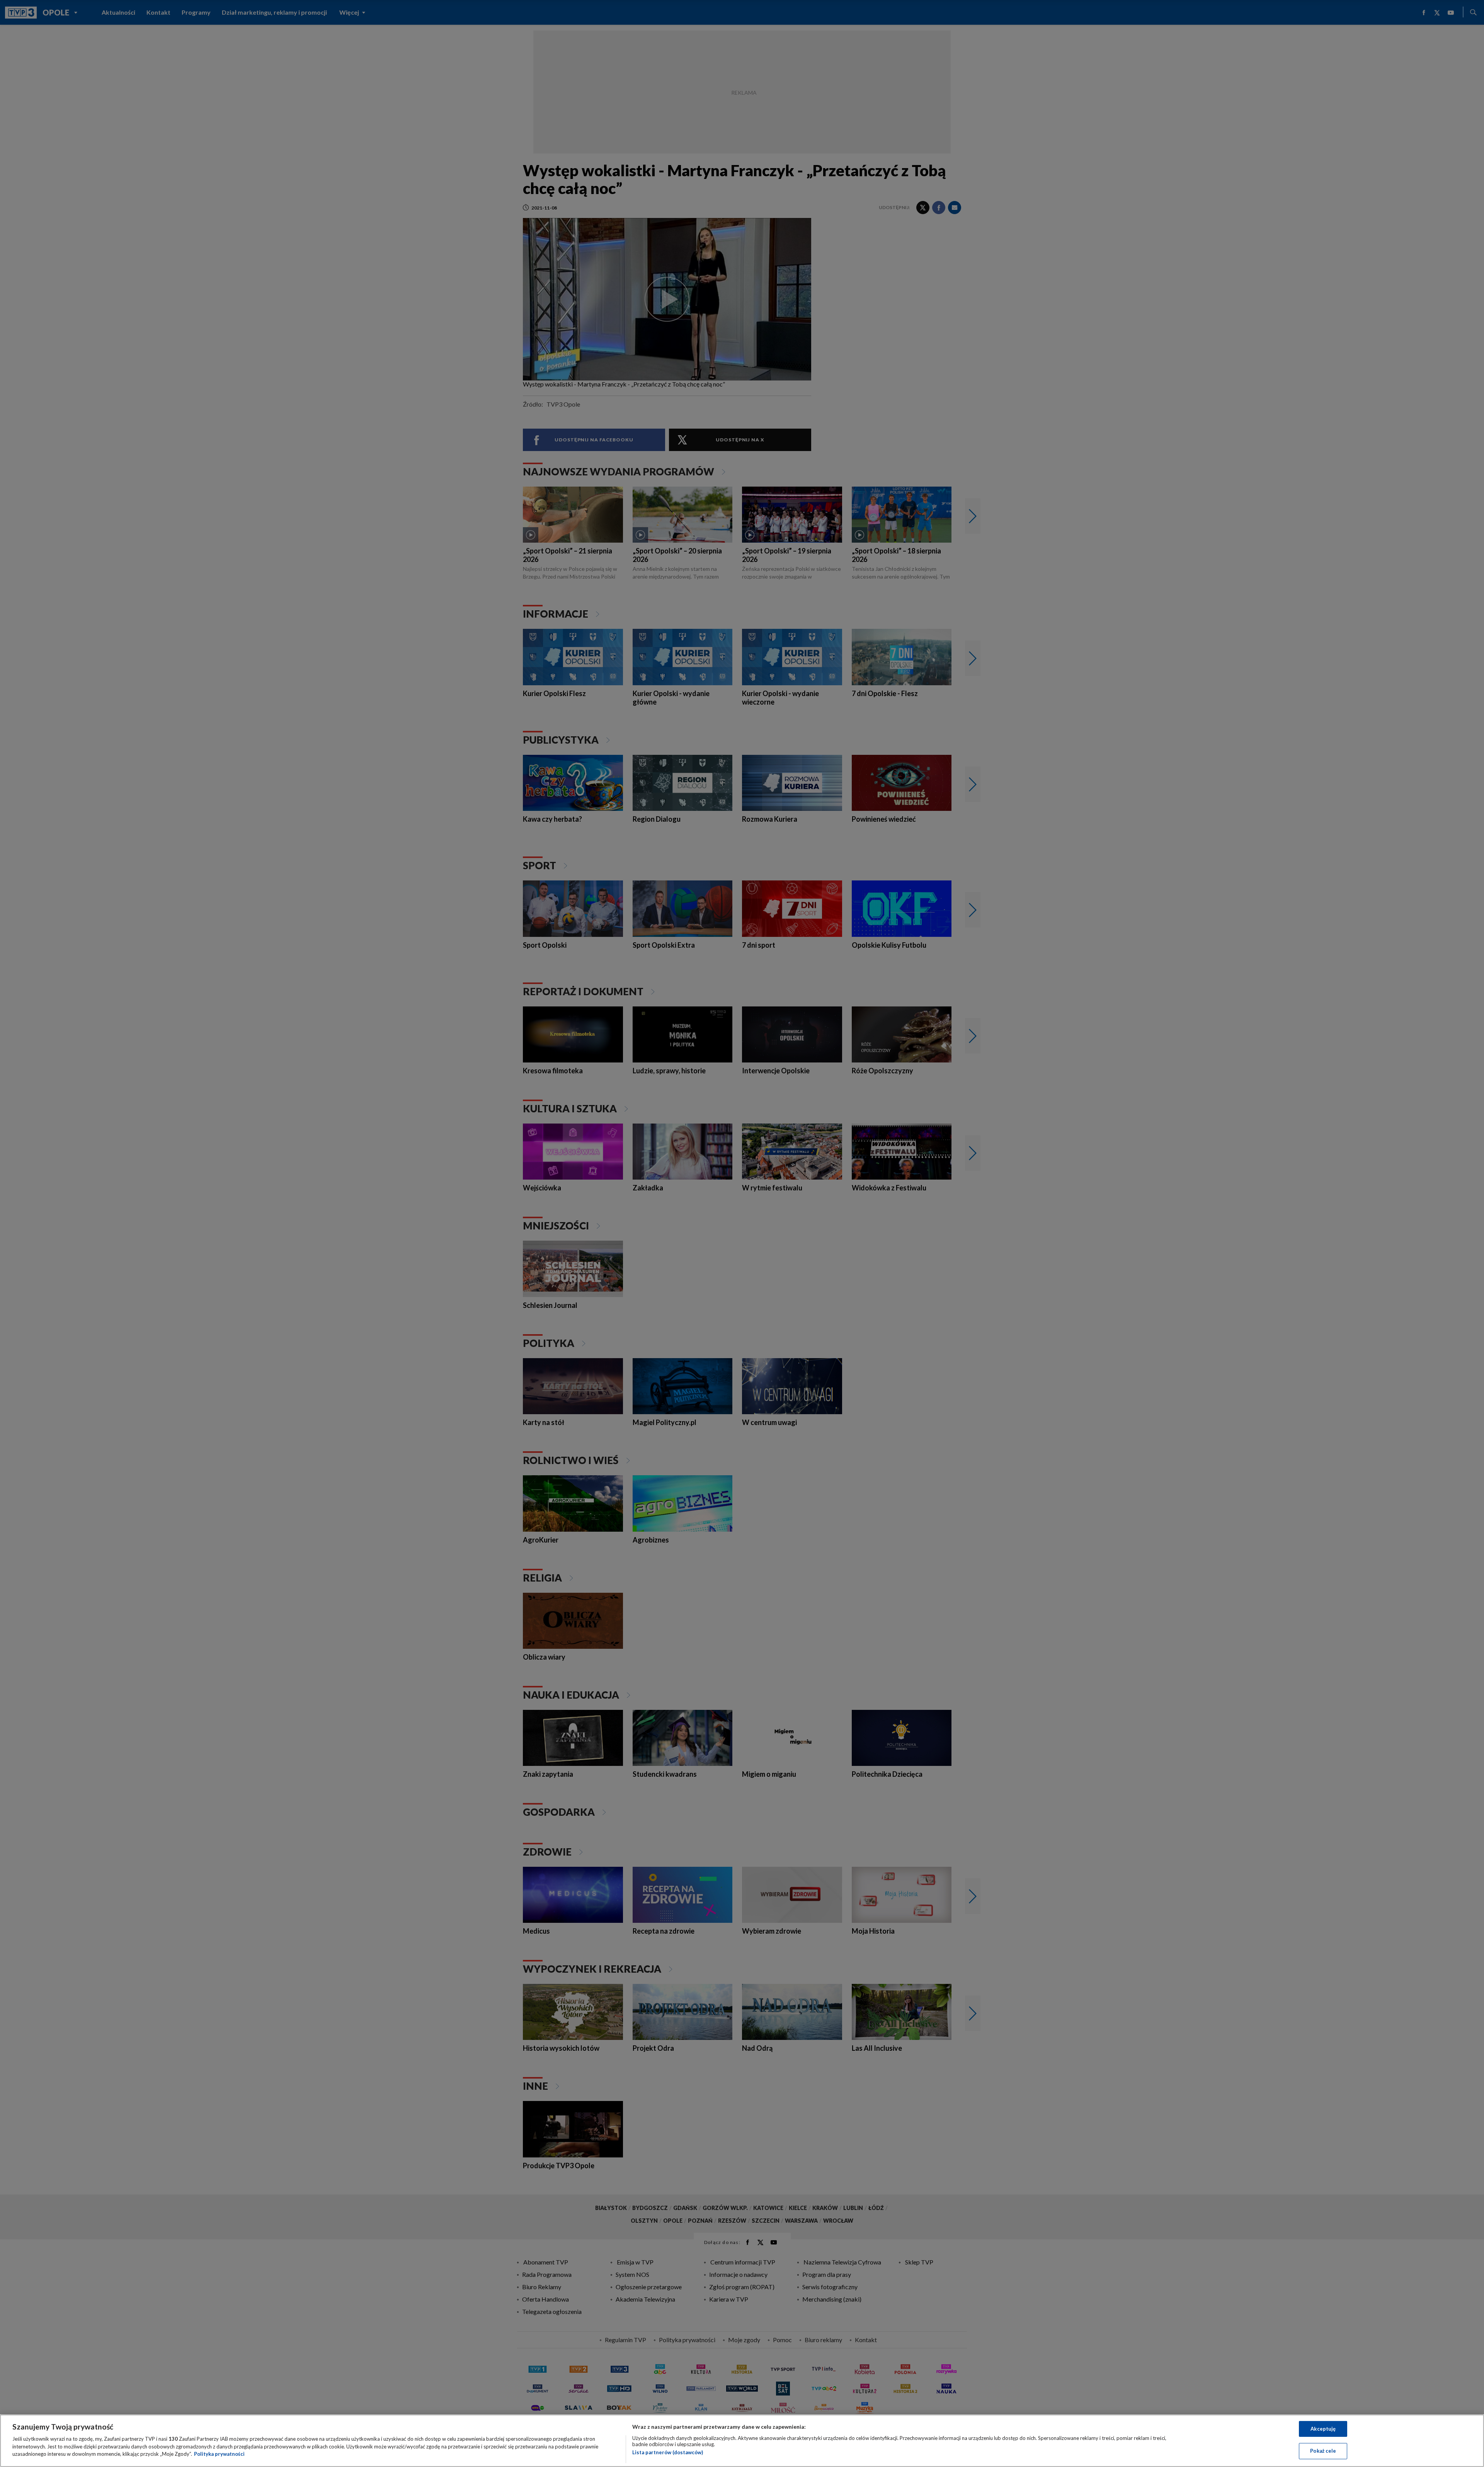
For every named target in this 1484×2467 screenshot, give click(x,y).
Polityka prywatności (219, 2454)
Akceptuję (1323, 2429)
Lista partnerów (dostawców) (668, 2452)
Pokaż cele (1323, 2451)
